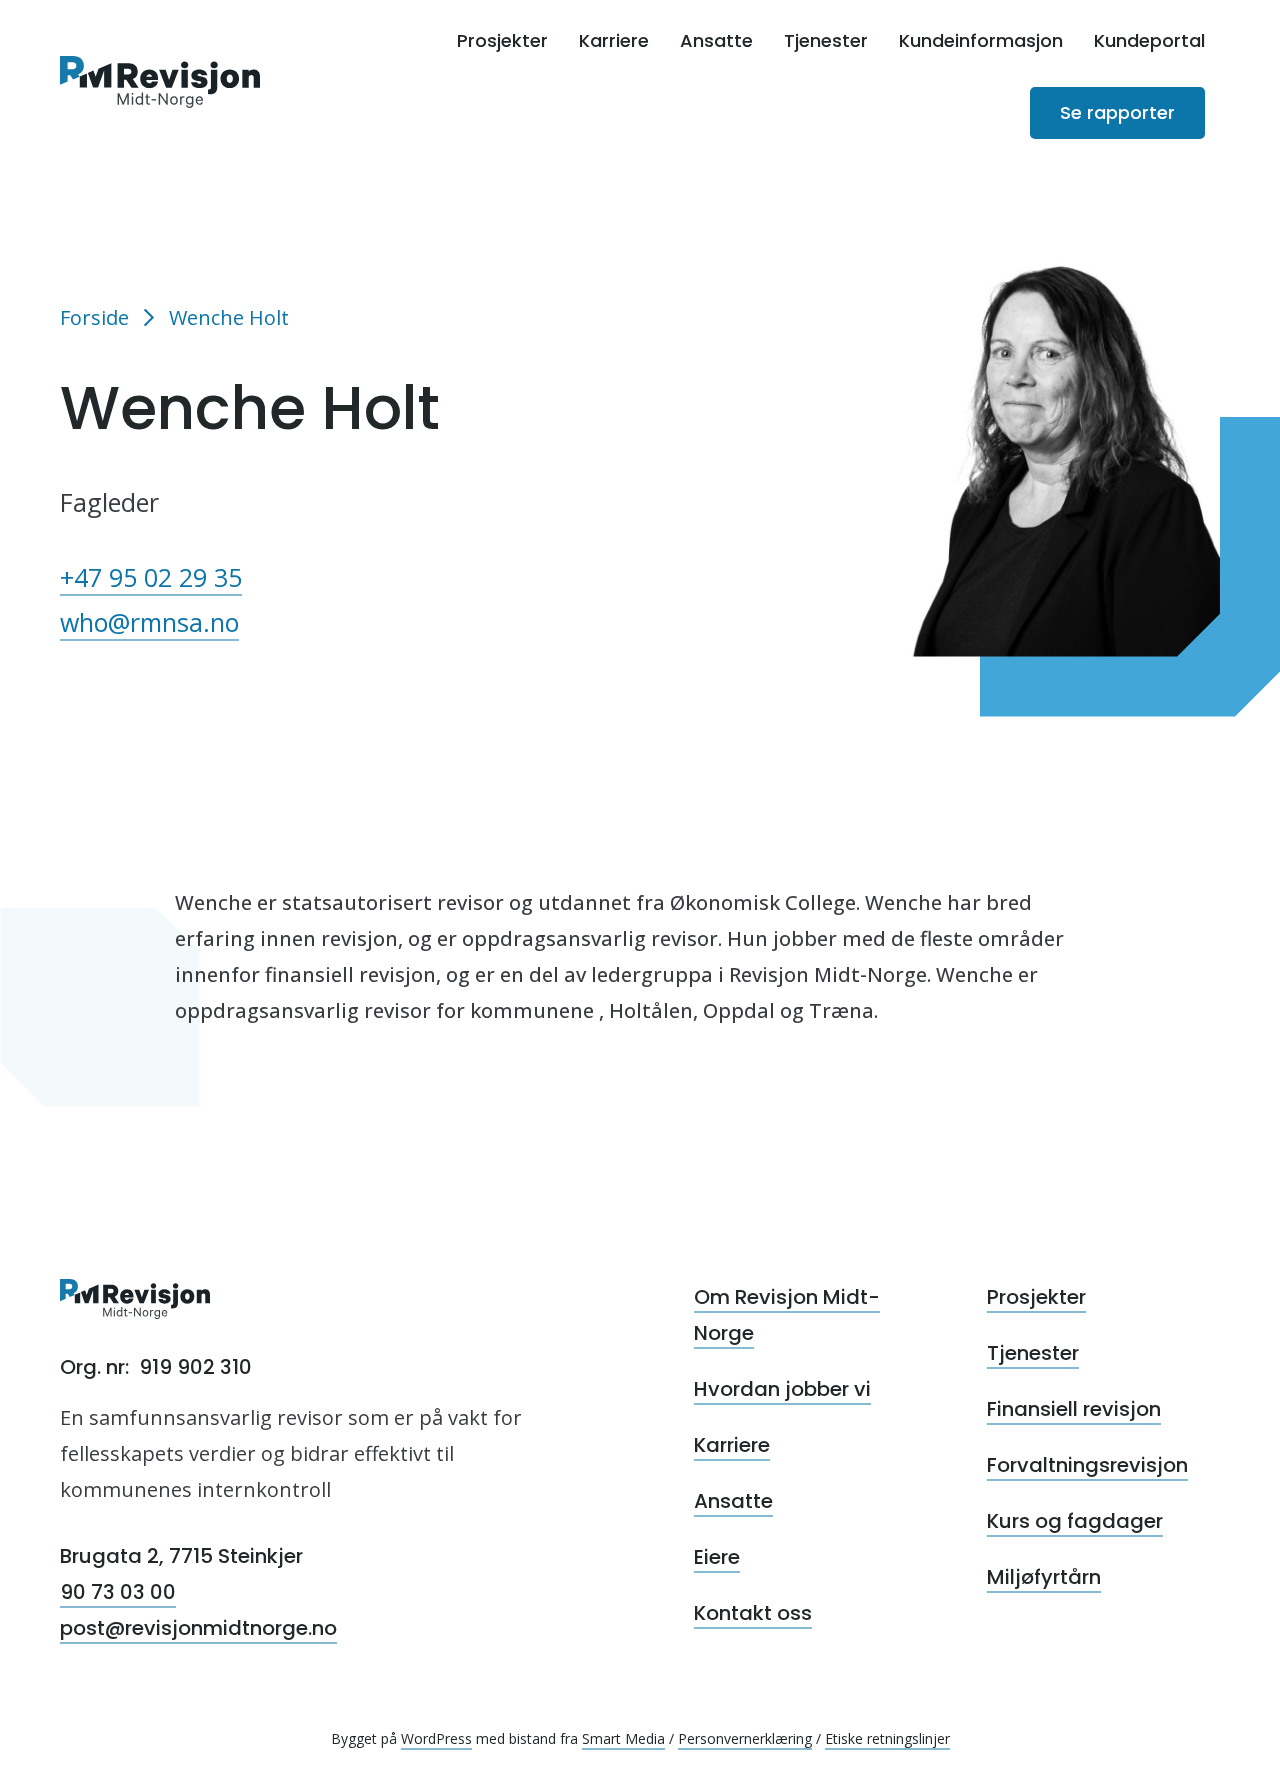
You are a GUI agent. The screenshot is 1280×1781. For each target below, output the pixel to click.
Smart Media (623, 1738)
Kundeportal (1149, 40)
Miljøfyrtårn (1044, 1577)
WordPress (436, 1738)
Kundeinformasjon (981, 40)
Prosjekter (502, 40)
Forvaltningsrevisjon (1087, 1465)
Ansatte (716, 40)
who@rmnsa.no (149, 622)
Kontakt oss (753, 1613)
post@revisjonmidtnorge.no (198, 1628)
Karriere (614, 40)
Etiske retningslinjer (887, 1738)
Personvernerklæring (745, 1738)
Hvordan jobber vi (782, 1389)
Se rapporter (1117, 112)
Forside (94, 317)
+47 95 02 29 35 (151, 577)
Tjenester (826, 40)
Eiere (717, 1557)
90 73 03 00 (118, 1592)
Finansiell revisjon (1074, 1409)
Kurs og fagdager (1075, 1521)
